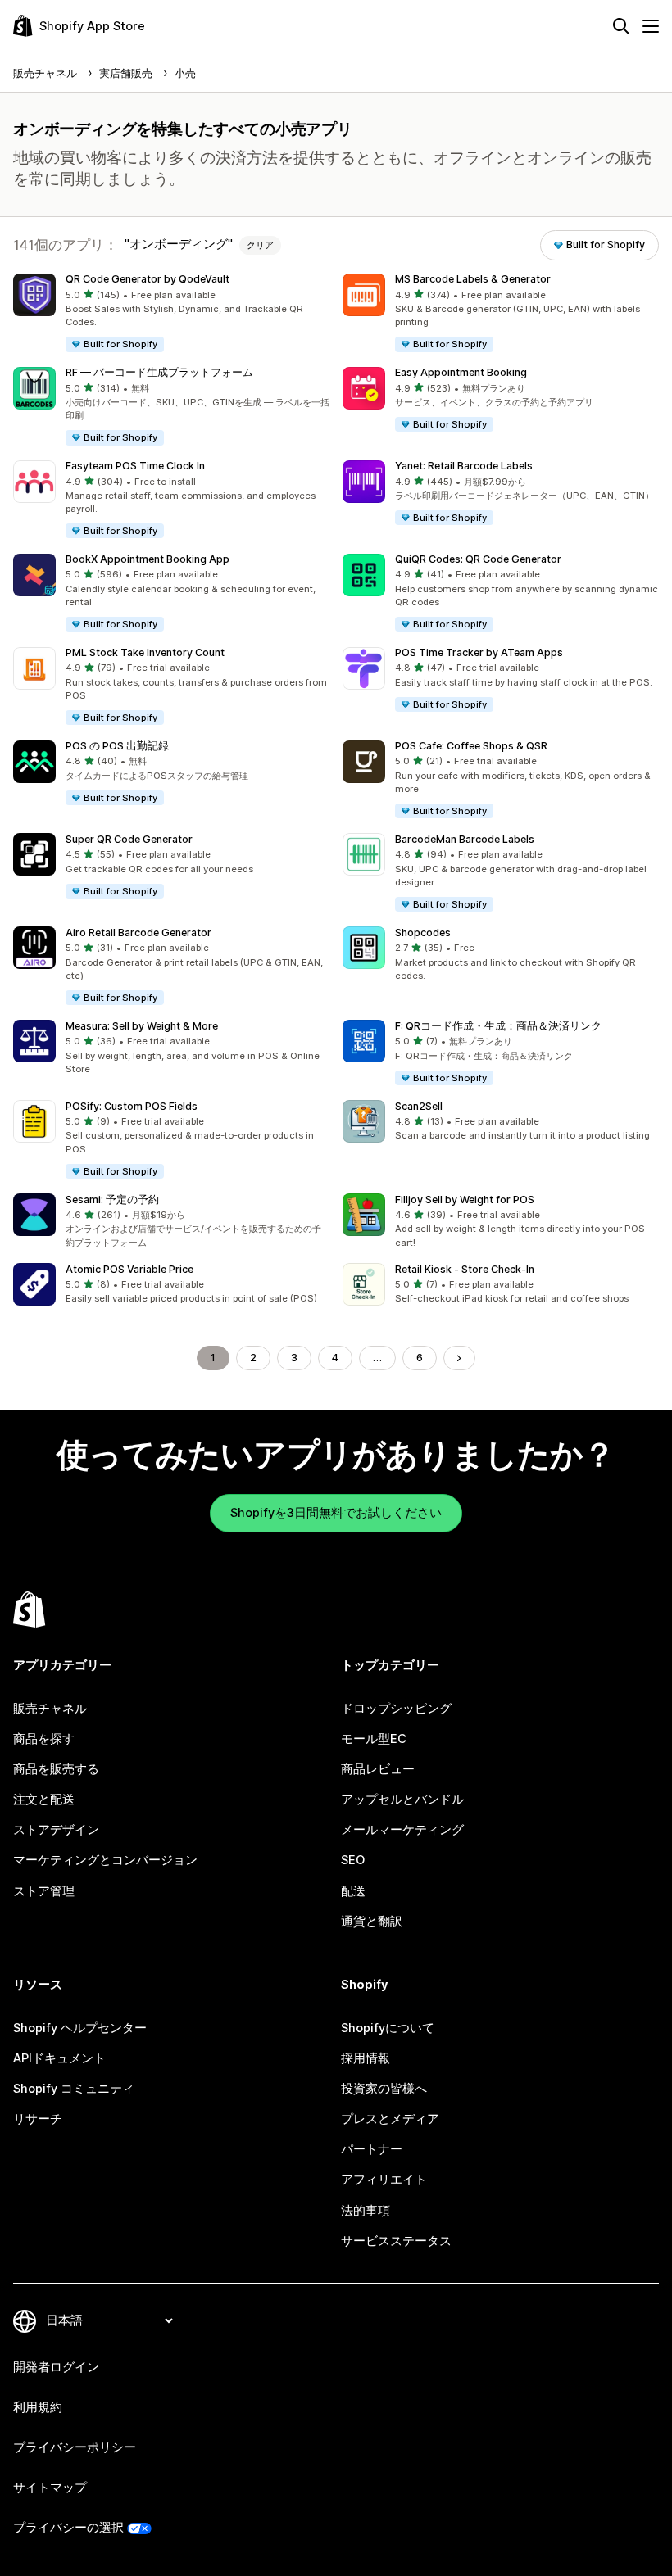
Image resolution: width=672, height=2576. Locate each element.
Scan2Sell (419, 1106)
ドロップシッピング (396, 1709)
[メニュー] (651, 26)
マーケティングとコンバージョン (105, 1860)
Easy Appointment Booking (461, 372)
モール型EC (374, 1739)
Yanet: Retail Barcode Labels (464, 466)
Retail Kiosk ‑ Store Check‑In (465, 1269)
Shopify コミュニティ (74, 2089)
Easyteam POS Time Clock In (135, 466)
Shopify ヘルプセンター (80, 2028)
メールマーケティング (402, 1830)
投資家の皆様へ (384, 2089)
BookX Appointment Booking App (148, 559)
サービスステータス (396, 2241)
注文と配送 (44, 1800)
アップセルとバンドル (402, 1800)
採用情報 (366, 2058)
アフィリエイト (384, 2180)
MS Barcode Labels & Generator (473, 279)
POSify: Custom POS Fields (132, 1106)
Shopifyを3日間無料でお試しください (336, 1513)
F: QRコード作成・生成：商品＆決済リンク (498, 1026)
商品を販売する (56, 1769)
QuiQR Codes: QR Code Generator (478, 559)
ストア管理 (44, 1891)
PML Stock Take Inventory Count (145, 652)
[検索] (621, 26)
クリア (260, 245)
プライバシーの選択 (68, 2528)
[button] (171, 314)
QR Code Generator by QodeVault (148, 279)
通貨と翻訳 (372, 1922)
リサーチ (38, 2119)
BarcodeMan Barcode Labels (465, 839)
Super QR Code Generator (129, 839)
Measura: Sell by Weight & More (142, 1026)
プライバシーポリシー (75, 2447)
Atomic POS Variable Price (129, 1269)
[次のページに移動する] (459, 1358)
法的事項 (366, 2211)
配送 (353, 1891)
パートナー (372, 2149)
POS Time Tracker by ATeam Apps (479, 652)
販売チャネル (50, 1709)
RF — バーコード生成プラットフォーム (159, 372)
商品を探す (44, 1739)
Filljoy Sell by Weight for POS (465, 1200)
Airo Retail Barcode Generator (138, 933)
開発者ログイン (56, 2367)
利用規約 (38, 2407)
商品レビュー (378, 1769)
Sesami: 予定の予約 (112, 1200)
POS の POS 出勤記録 (117, 746)
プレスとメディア (390, 2119)
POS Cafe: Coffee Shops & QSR (471, 746)
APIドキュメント (59, 2058)
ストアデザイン (56, 1830)
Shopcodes (423, 933)
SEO (353, 1860)
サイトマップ (50, 2488)
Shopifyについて (388, 2028)
